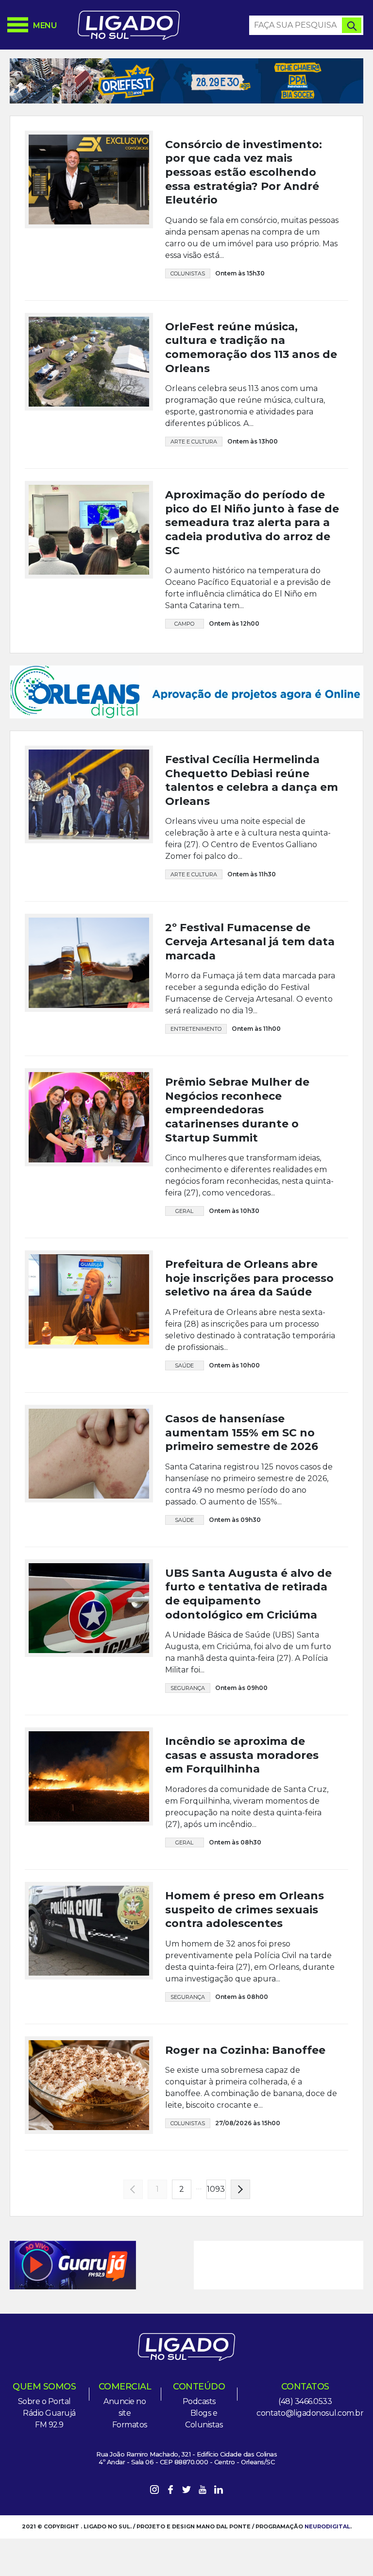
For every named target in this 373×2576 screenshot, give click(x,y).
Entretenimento (196, 1029)
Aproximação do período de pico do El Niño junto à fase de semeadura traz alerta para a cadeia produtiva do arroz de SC (252, 522)
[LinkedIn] (219, 2491)
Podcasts (199, 2401)
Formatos (130, 2425)
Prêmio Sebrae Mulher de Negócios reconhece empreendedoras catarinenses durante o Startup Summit (237, 1110)
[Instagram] (154, 2491)
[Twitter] (186, 2491)
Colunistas (188, 273)
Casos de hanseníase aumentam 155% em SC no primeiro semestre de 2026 (242, 1433)
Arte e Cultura (194, 442)
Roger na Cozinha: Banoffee (245, 2050)
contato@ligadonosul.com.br (310, 2413)
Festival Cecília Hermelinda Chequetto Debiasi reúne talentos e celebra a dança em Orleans (252, 780)
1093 (216, 2189)
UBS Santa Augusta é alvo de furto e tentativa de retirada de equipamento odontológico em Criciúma (248, 1594)
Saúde (184, 1365)
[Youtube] (203, 2491)
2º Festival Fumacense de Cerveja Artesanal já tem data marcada (250, 941)
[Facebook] (170, 2491)
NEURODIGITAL (327, 2526)
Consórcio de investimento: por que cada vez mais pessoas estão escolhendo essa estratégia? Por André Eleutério (244, 172)
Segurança (188, 1688)
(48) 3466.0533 (305, 2401)
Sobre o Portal (44, 2401)
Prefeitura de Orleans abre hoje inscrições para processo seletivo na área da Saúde (249, 1278)
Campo (184, 624)
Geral (184, 1211)
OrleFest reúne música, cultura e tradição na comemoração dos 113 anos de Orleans (251, 348)
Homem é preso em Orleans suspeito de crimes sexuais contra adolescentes (245, 1910)
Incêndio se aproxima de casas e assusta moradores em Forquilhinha (242, 1755)
